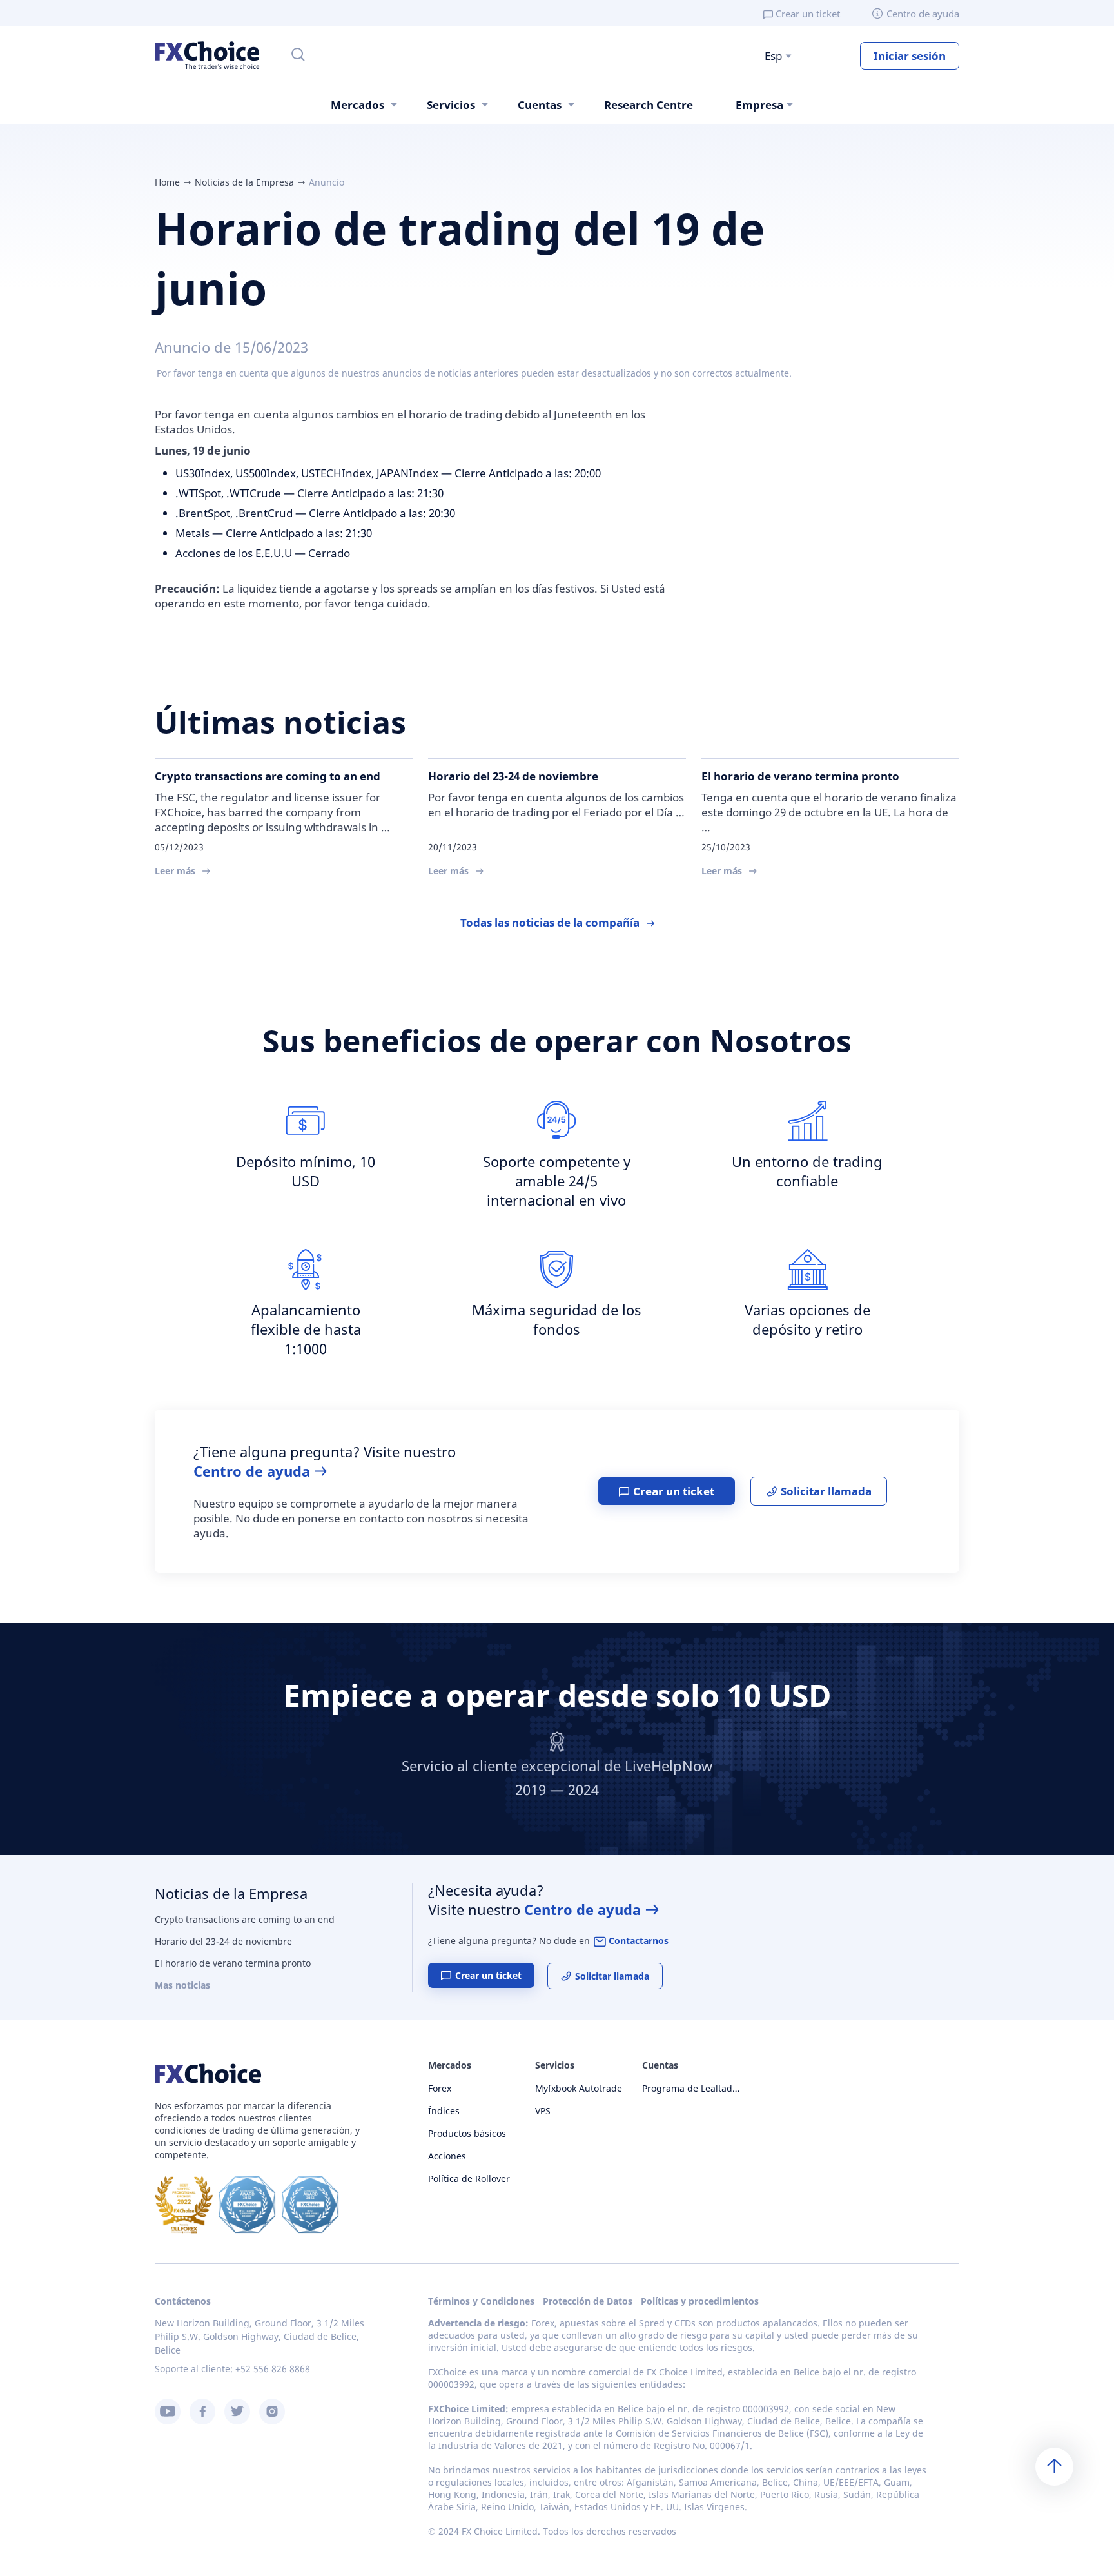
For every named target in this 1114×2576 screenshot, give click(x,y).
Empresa (759, 105)
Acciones (447, 2156)
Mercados (357, 105)
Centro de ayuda (923, 14)
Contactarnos (639, 1941)
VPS (543, 2111)
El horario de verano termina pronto (233, 1963)
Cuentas (540, 105)
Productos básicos (467, 2133)
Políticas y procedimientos (700, 2301)
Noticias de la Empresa (244, 182)
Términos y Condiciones (481, 2301)
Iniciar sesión (910, 56)
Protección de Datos (588, 2301)
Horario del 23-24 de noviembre (223, 1941)
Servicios (451, 105)
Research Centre (649, 105)
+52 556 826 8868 (273, 2369)
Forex (440, 2088)
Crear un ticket (808, 14)
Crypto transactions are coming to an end (245, 1919)
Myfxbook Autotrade (579, 2088)
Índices (444, 2111)
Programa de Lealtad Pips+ (691, 2088)
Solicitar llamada (826, 1491)
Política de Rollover (469, 2178)
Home (167, 182)
